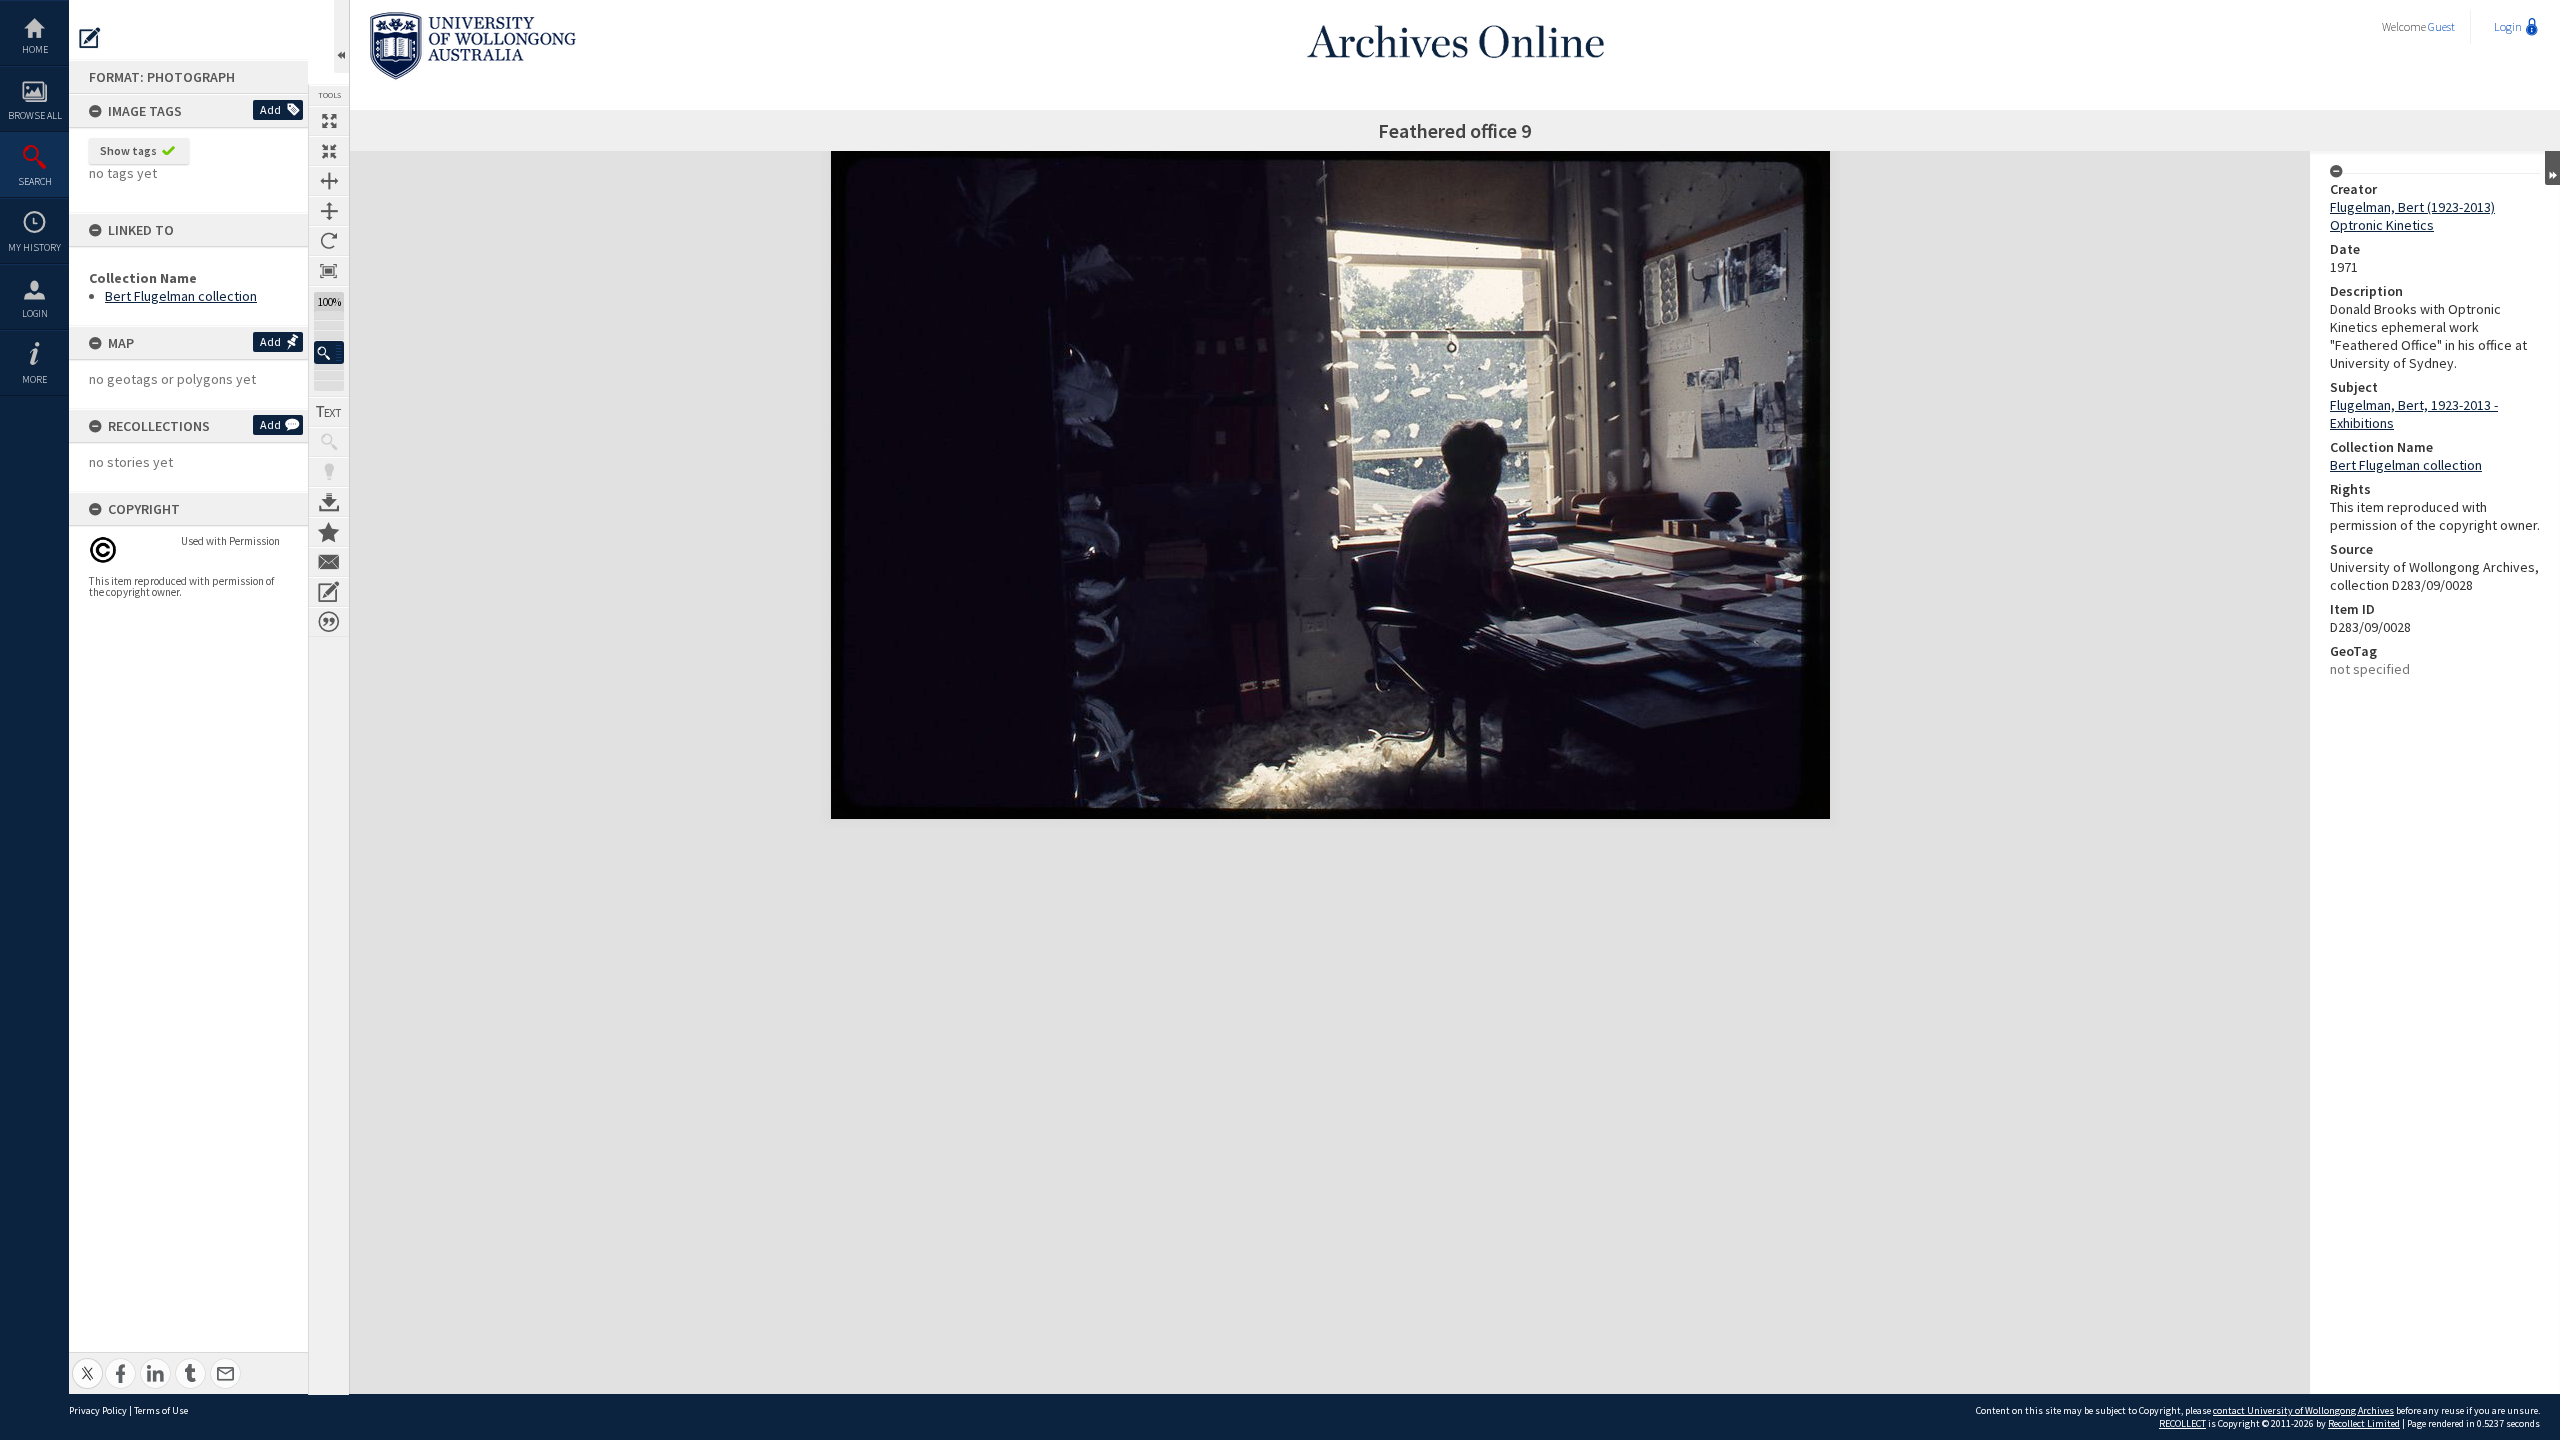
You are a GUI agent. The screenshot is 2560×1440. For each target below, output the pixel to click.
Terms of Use (161, 1410)
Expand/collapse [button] (2552, 168)
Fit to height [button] (329, 211)
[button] (329, 352)
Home (35, 49)
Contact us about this (329, 562)
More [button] (34, 379)
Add (270, 109)
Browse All (35, 115)
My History (34, 247)
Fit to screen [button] (329, 151)
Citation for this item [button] (329, 622)
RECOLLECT (2182, 1423)
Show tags (128, 150)
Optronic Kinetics (2382, 225)
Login (35, 313)
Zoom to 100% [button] (329, 271)
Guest (2441, 26)
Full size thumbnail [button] (329, 121)
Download (329, 502)
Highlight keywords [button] (329, 472)
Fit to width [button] (329, 181)
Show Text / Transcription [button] (329, 412)
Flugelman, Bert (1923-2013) (2412, 207)
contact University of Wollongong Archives (2303, 1410)
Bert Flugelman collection (181, 296)
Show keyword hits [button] (329, 442)
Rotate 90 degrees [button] (329, 241)
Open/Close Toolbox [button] (341, 36)
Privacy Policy (98, 1410)
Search (35, 181)
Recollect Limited (2364, 1423)
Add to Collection (329, 532)
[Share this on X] (87, 1362)
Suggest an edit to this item (90, 38)
